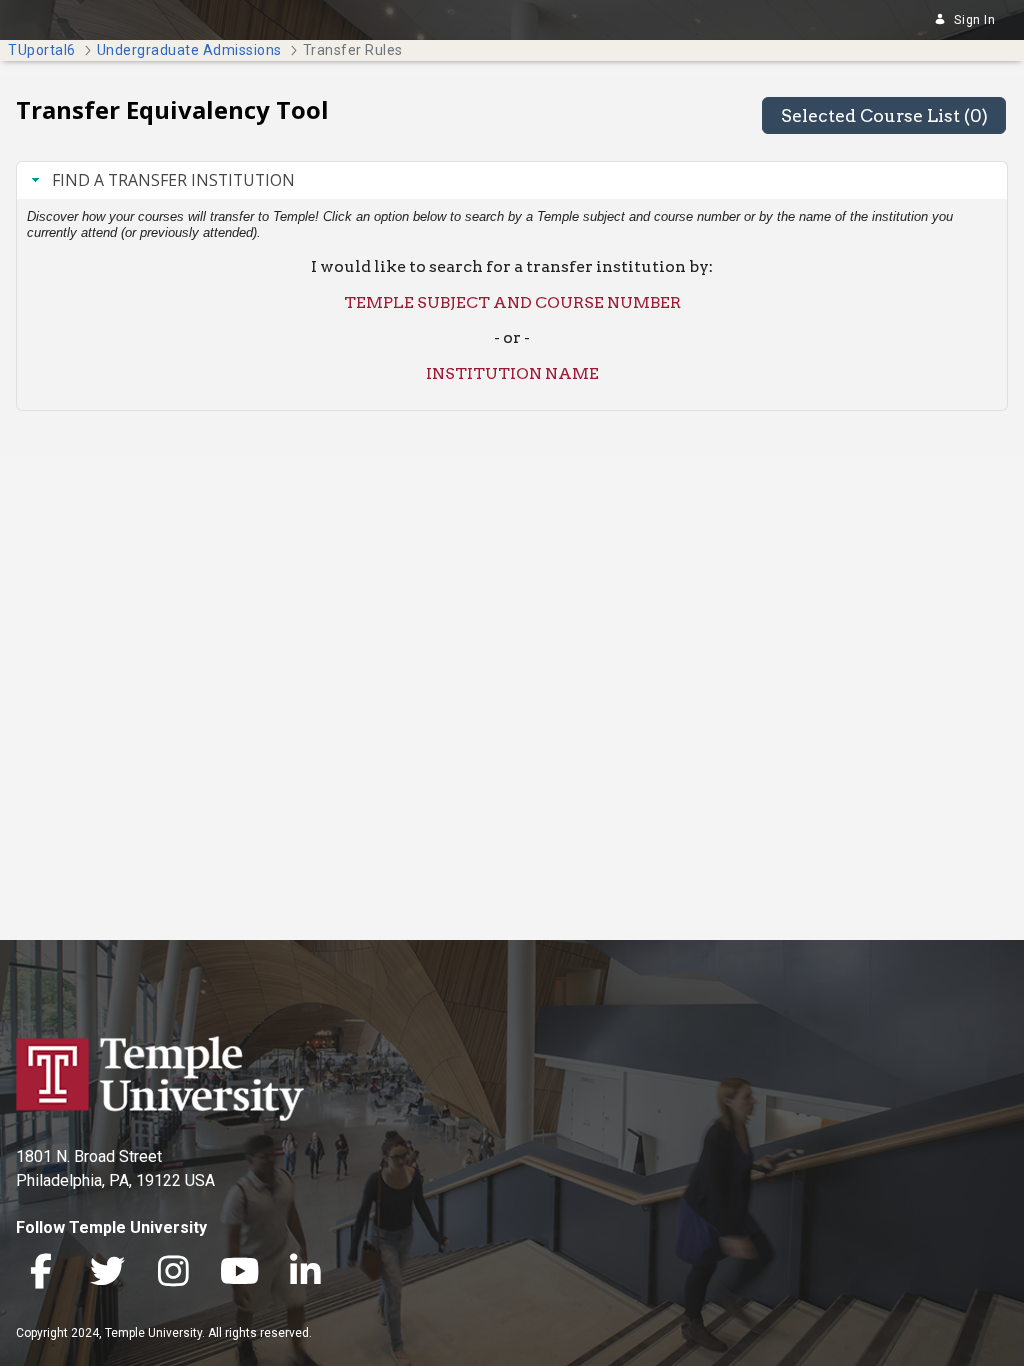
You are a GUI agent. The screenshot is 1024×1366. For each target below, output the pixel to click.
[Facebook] (41, 1273)
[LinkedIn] (305, 1273)
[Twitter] (107, 1273)
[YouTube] (239, 1273)
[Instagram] (173, 1273)
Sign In (974, 20)
